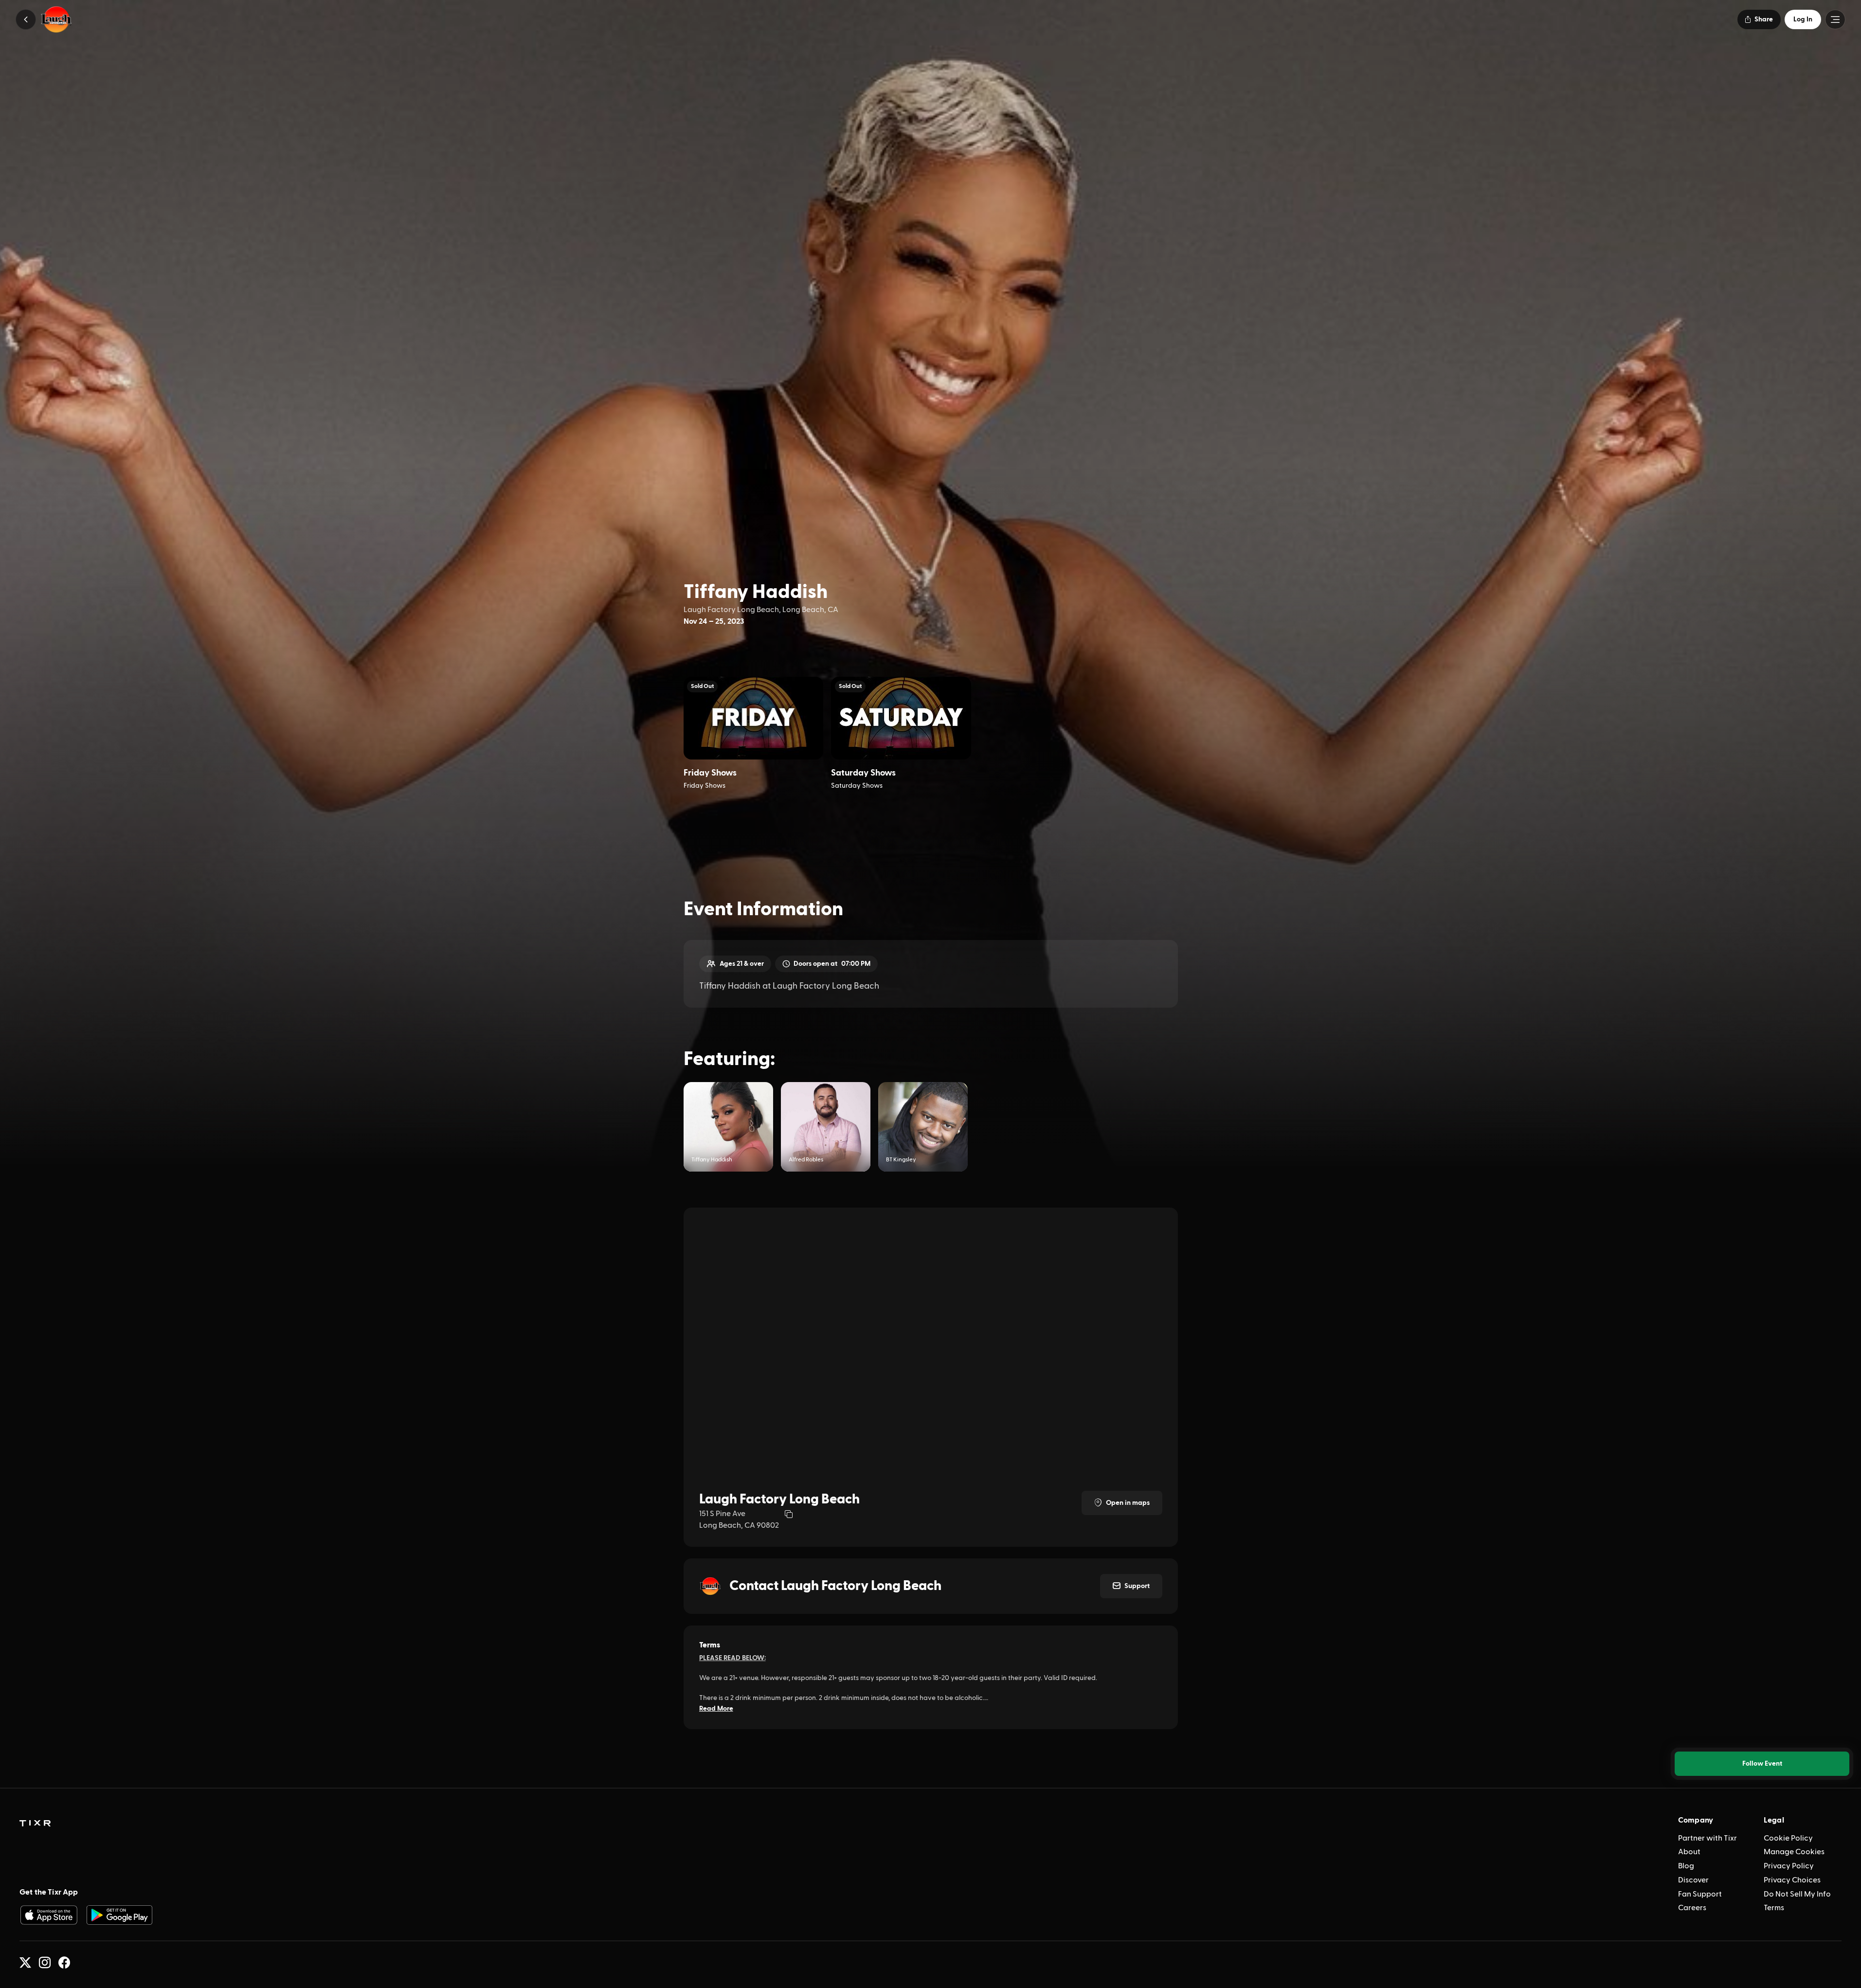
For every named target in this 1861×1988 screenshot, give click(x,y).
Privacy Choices (1792, 1880)
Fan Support (1700, 1894)
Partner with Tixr (1707, 1838)
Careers (1692, 1908)
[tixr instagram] (45, 1963)
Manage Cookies (1794, 1852)
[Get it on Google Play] (120, 1915)
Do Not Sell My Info (1797, 1894)
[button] (26, 19)
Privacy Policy (1789, 1866)
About (1689, 1852)
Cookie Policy (1788, 1838)
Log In (1803, 19)
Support (1137, 1586)
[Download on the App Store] (49, 1915)
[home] (35, 1824)
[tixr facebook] (64, 1963)
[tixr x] (25, 1963)
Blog (1686, 1866)
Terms (1774, 1908)
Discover (1693, 1880)
